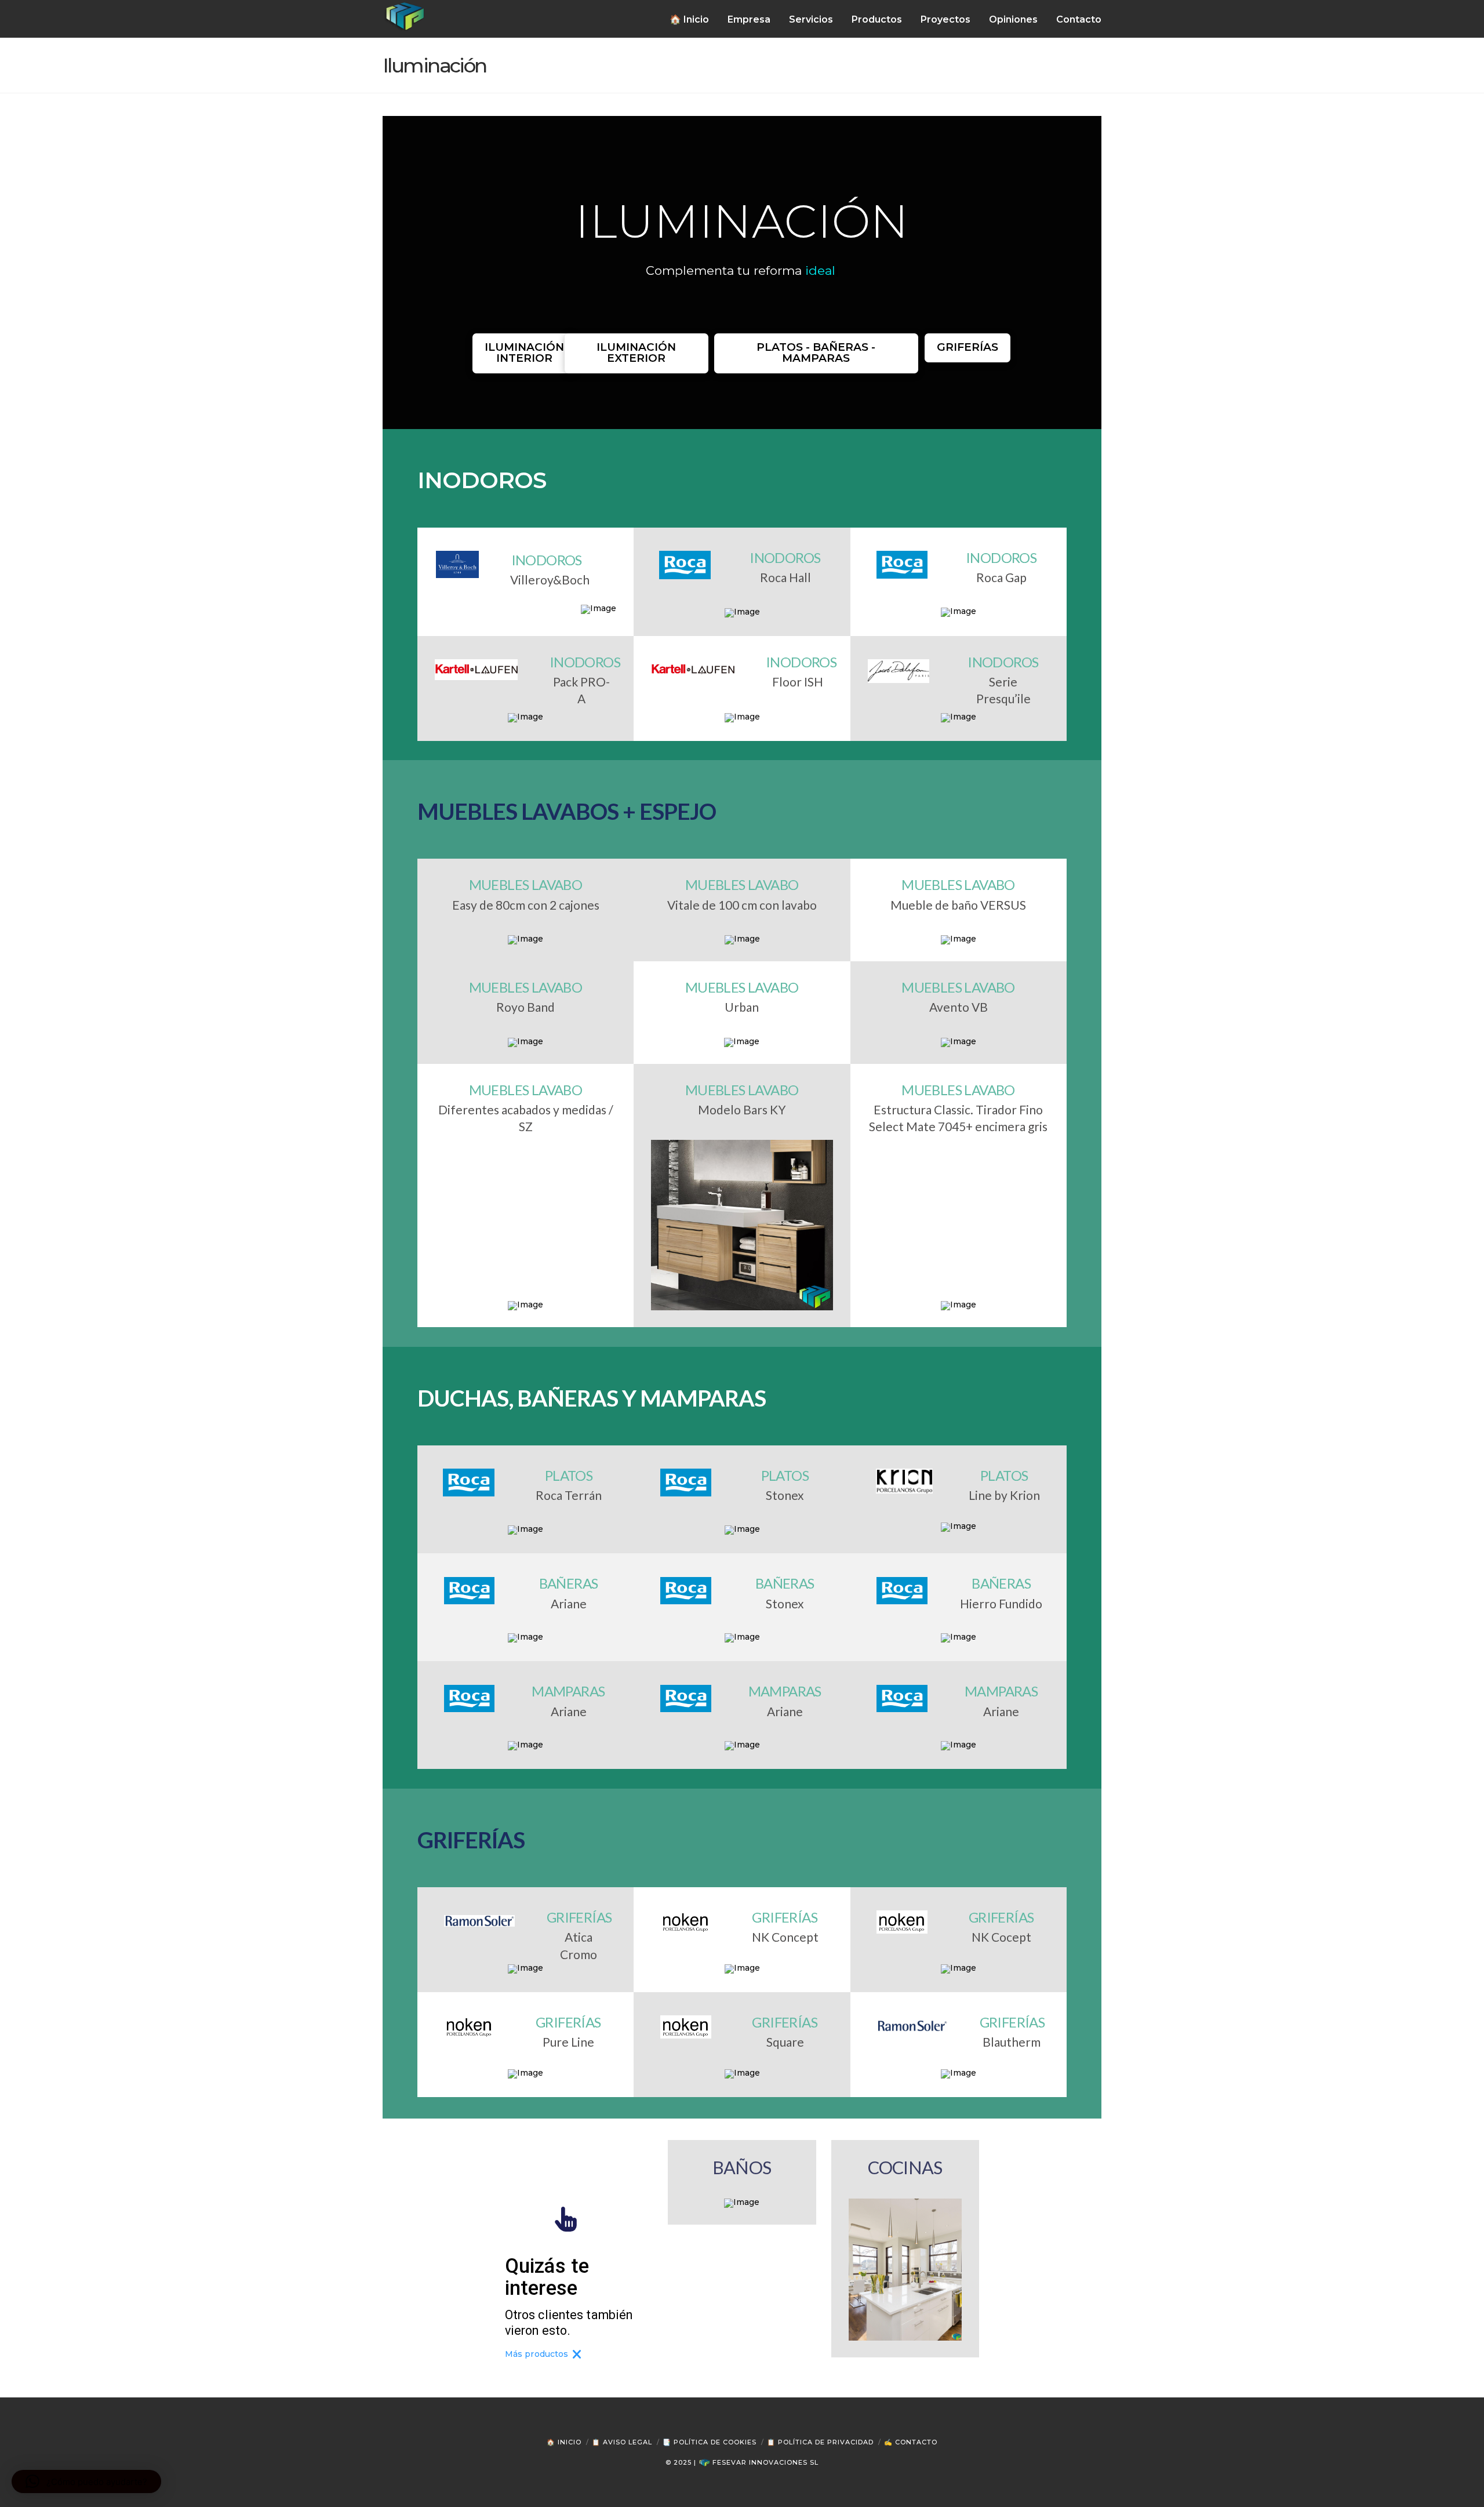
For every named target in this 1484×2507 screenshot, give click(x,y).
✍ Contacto (911, 2442)
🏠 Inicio (564, 2442)
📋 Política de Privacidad (820, 2442)
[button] (86, 2481)
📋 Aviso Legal (622, 2442)
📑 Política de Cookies (710, 2442)
